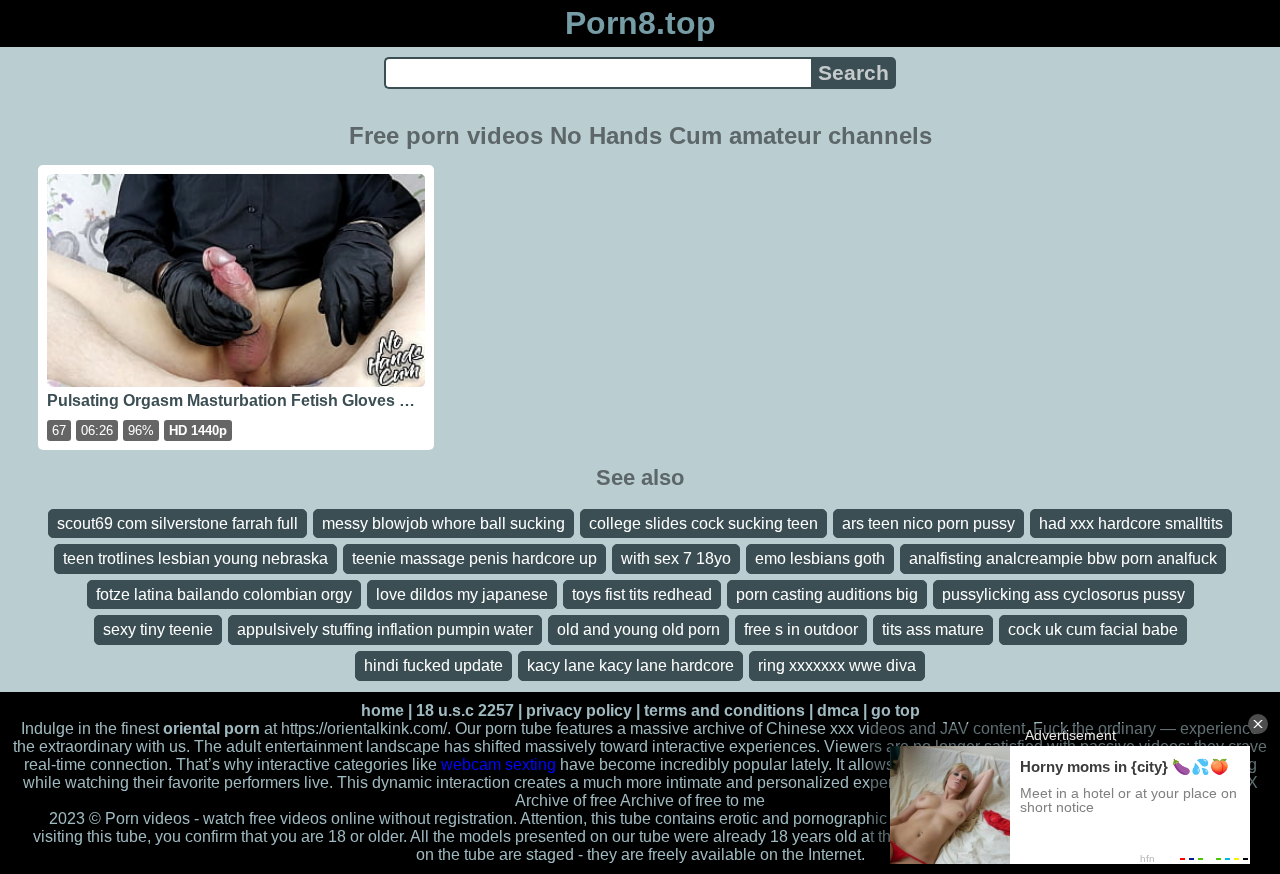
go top (895, 710)
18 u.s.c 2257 (465, 710)
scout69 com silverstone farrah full (177, 523)
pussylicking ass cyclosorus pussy (1063, 594)
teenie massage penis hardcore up (474, 558)
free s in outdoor (801, 629)
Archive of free (671, 800)
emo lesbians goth (820, 558)
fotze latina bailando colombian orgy (224, 594)
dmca (838, 710)
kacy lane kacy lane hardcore (630, 665)
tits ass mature (933, 629)
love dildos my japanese (462, 594)
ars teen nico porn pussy (928, 523)
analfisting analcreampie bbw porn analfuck (1063, 558)
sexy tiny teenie (158, 629)
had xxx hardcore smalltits (1131, 523)
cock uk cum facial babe (1093, 629)
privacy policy (579, 710)
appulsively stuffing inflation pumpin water (385, 629)
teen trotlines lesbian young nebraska (195, 558)
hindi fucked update (433, 665)
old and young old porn (638, 629)
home (382, 710)
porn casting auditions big (827, 594)
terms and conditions (724, 710)
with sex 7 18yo (676, 558)
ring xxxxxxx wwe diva (837, 665)
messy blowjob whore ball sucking (443, 523)
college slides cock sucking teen (703, 523)
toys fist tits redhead (642, 594)
